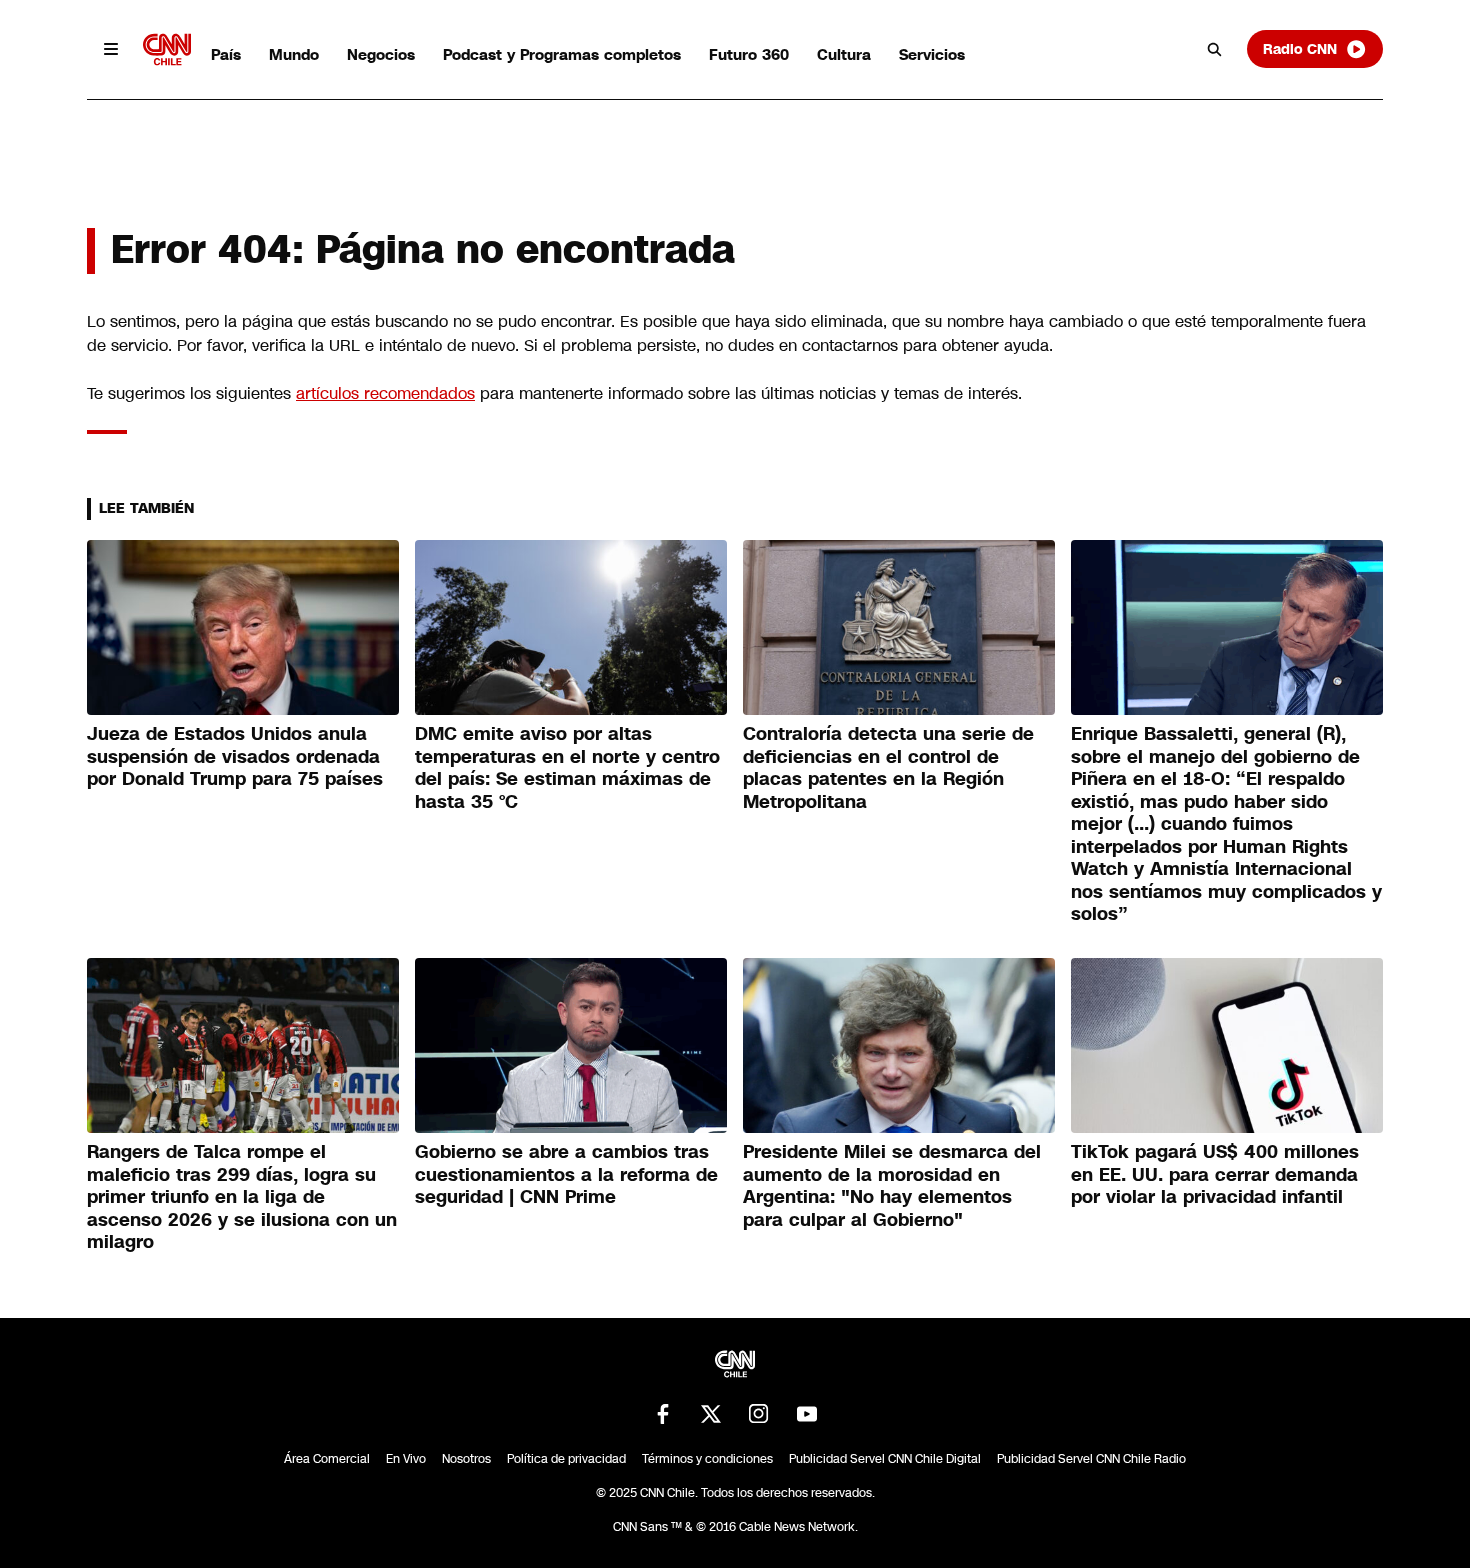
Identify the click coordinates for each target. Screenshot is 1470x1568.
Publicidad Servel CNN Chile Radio (1091, 1459)
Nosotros (466, 1459)
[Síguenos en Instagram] (759, 1414)
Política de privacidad (566, 1459)
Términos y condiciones (707, 1459)
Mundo (294, 54)
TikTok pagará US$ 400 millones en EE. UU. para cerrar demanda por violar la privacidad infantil (1215, 1174)
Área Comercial (327, 1459)
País (226, 54)
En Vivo (406, 1459)
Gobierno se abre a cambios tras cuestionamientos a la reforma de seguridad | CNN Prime (566, 1174)
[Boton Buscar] (1215, 49)
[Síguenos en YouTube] (807, 1414)
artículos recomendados (385, 393)
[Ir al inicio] (167, 49)
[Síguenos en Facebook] (663, 1414)
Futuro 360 (749, 54)
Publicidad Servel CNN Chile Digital (885, 1459)
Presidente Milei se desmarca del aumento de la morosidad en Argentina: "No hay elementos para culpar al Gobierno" (892, 1186)
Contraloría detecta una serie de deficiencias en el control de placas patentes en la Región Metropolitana (888, 768)
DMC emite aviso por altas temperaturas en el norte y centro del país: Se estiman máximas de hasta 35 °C (567, 768)
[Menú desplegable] (111, 49)
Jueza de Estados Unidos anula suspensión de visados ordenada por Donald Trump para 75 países (235, 756)
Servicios (932, 54)
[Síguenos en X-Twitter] (711, 1414)
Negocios (381, 54)
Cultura (844, 54)
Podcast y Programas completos (562, 54)
